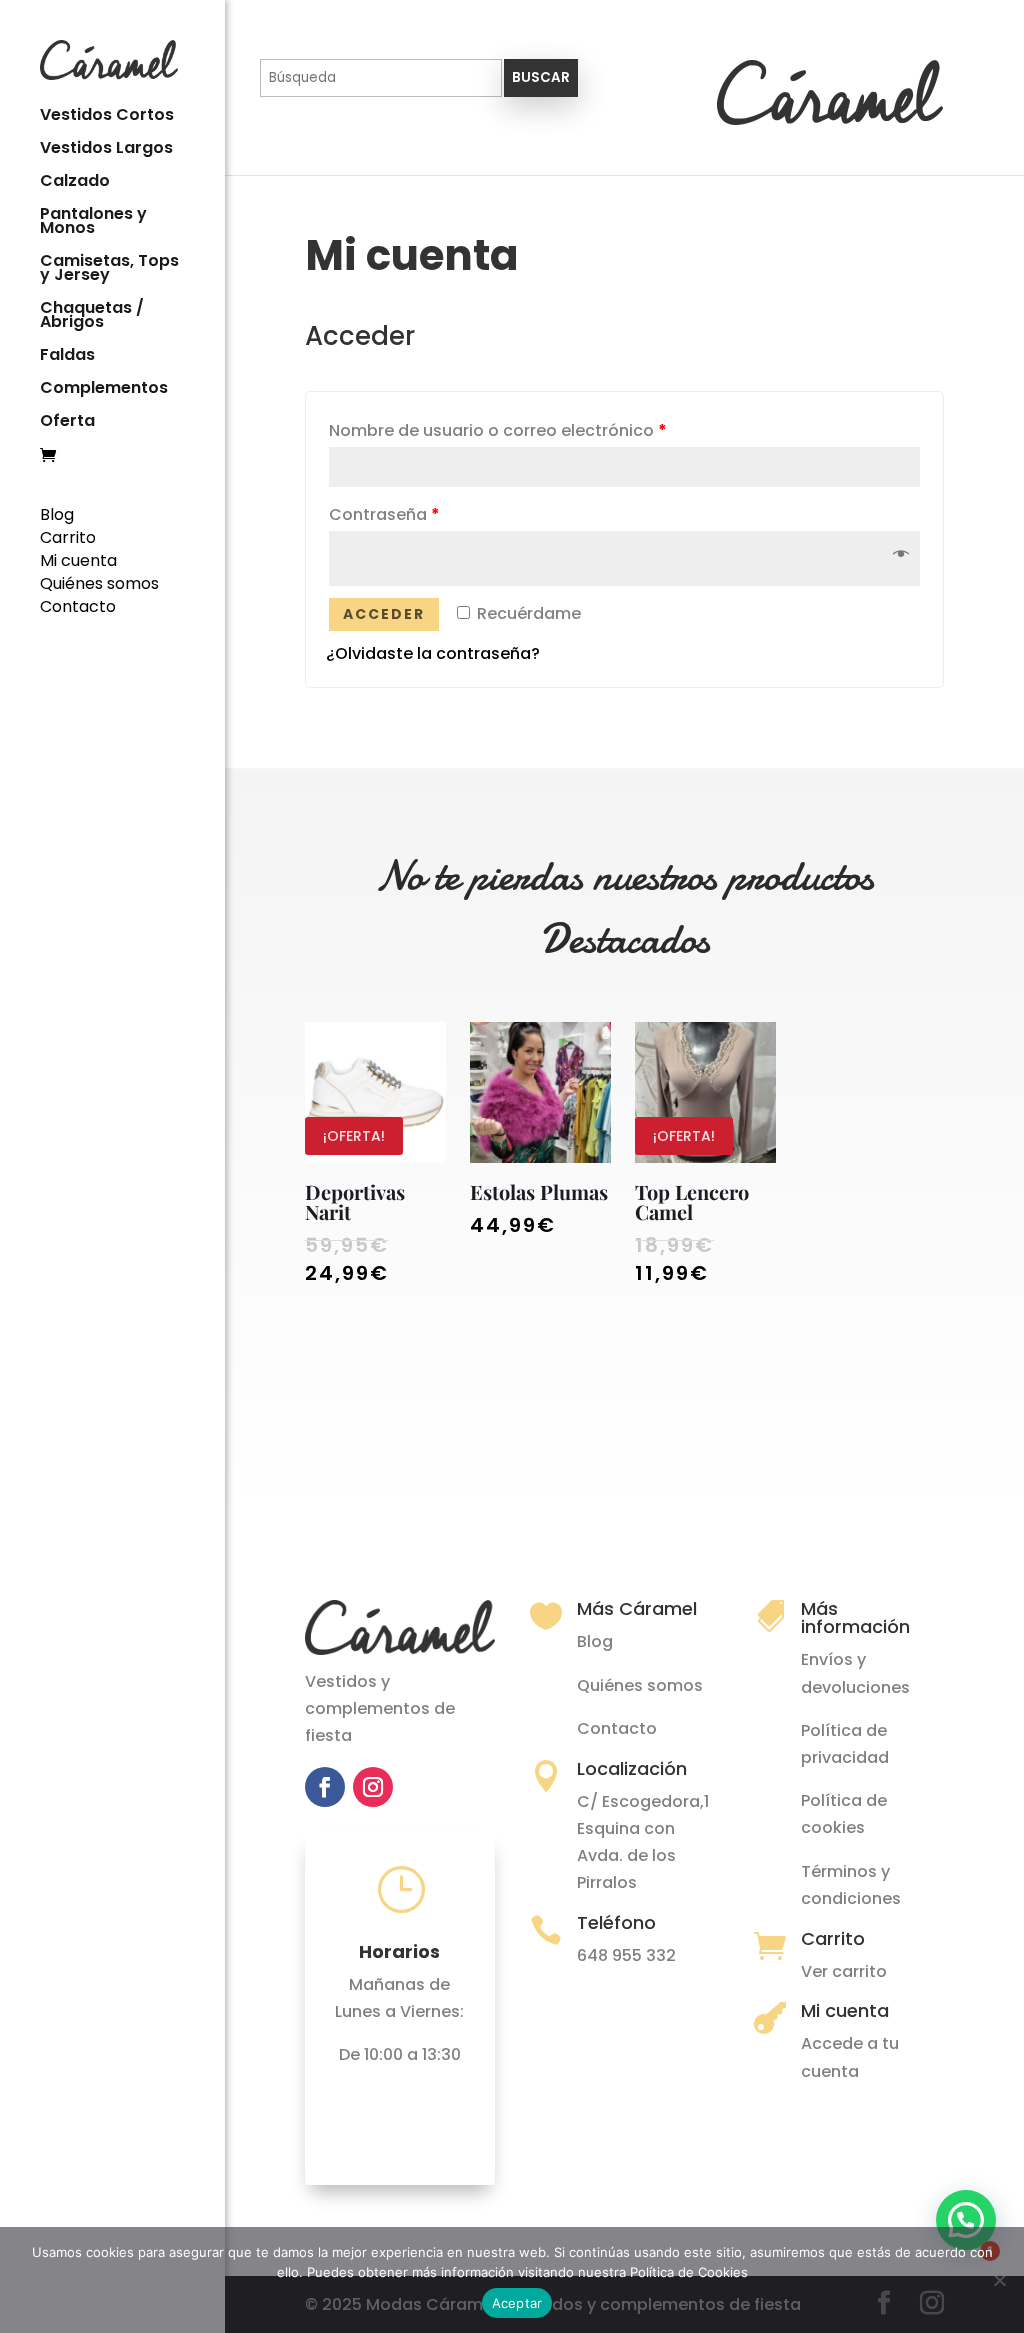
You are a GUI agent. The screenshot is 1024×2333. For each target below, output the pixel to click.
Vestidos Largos (106, 150)
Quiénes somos (99, 583)
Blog (57, 514)
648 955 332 (626, 1955)
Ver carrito (844, 1971)
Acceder (384, 614)
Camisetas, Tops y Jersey (109, 270)
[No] (999, 2280)
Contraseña (384, 514)
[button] (966, 2220)
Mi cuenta (78, 560)
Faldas (67, 357)
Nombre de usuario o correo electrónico (498, 430)
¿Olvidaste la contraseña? (433, 653)
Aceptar (517, 2303)
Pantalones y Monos (93, 223)
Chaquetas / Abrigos (92, 317)
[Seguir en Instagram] (373, 1787)
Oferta (67, 423)
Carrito (68, 537)
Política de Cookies (689, 2272)
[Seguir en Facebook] (325, 1787)
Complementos (104, 390)
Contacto (78, 606)
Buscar (541, 77)
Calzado (75, 183)
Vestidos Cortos (107, 117)
